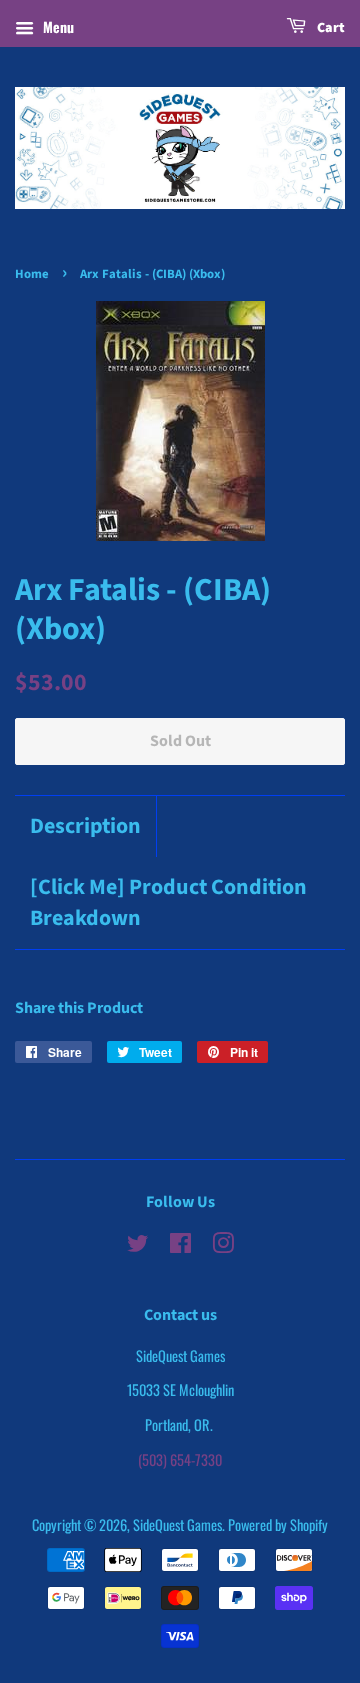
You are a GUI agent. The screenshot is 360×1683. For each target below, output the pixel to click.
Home (32, 274)
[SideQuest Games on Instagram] (223, 1245)
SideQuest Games (177, 1524)
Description (85, 826)
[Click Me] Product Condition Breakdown (168, 903)
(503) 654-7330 (180, 1459)
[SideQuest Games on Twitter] (138, 1245)
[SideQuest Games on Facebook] (180, 1245)
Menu (56, 26)
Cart (329, 28)
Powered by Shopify (278, 1524)
